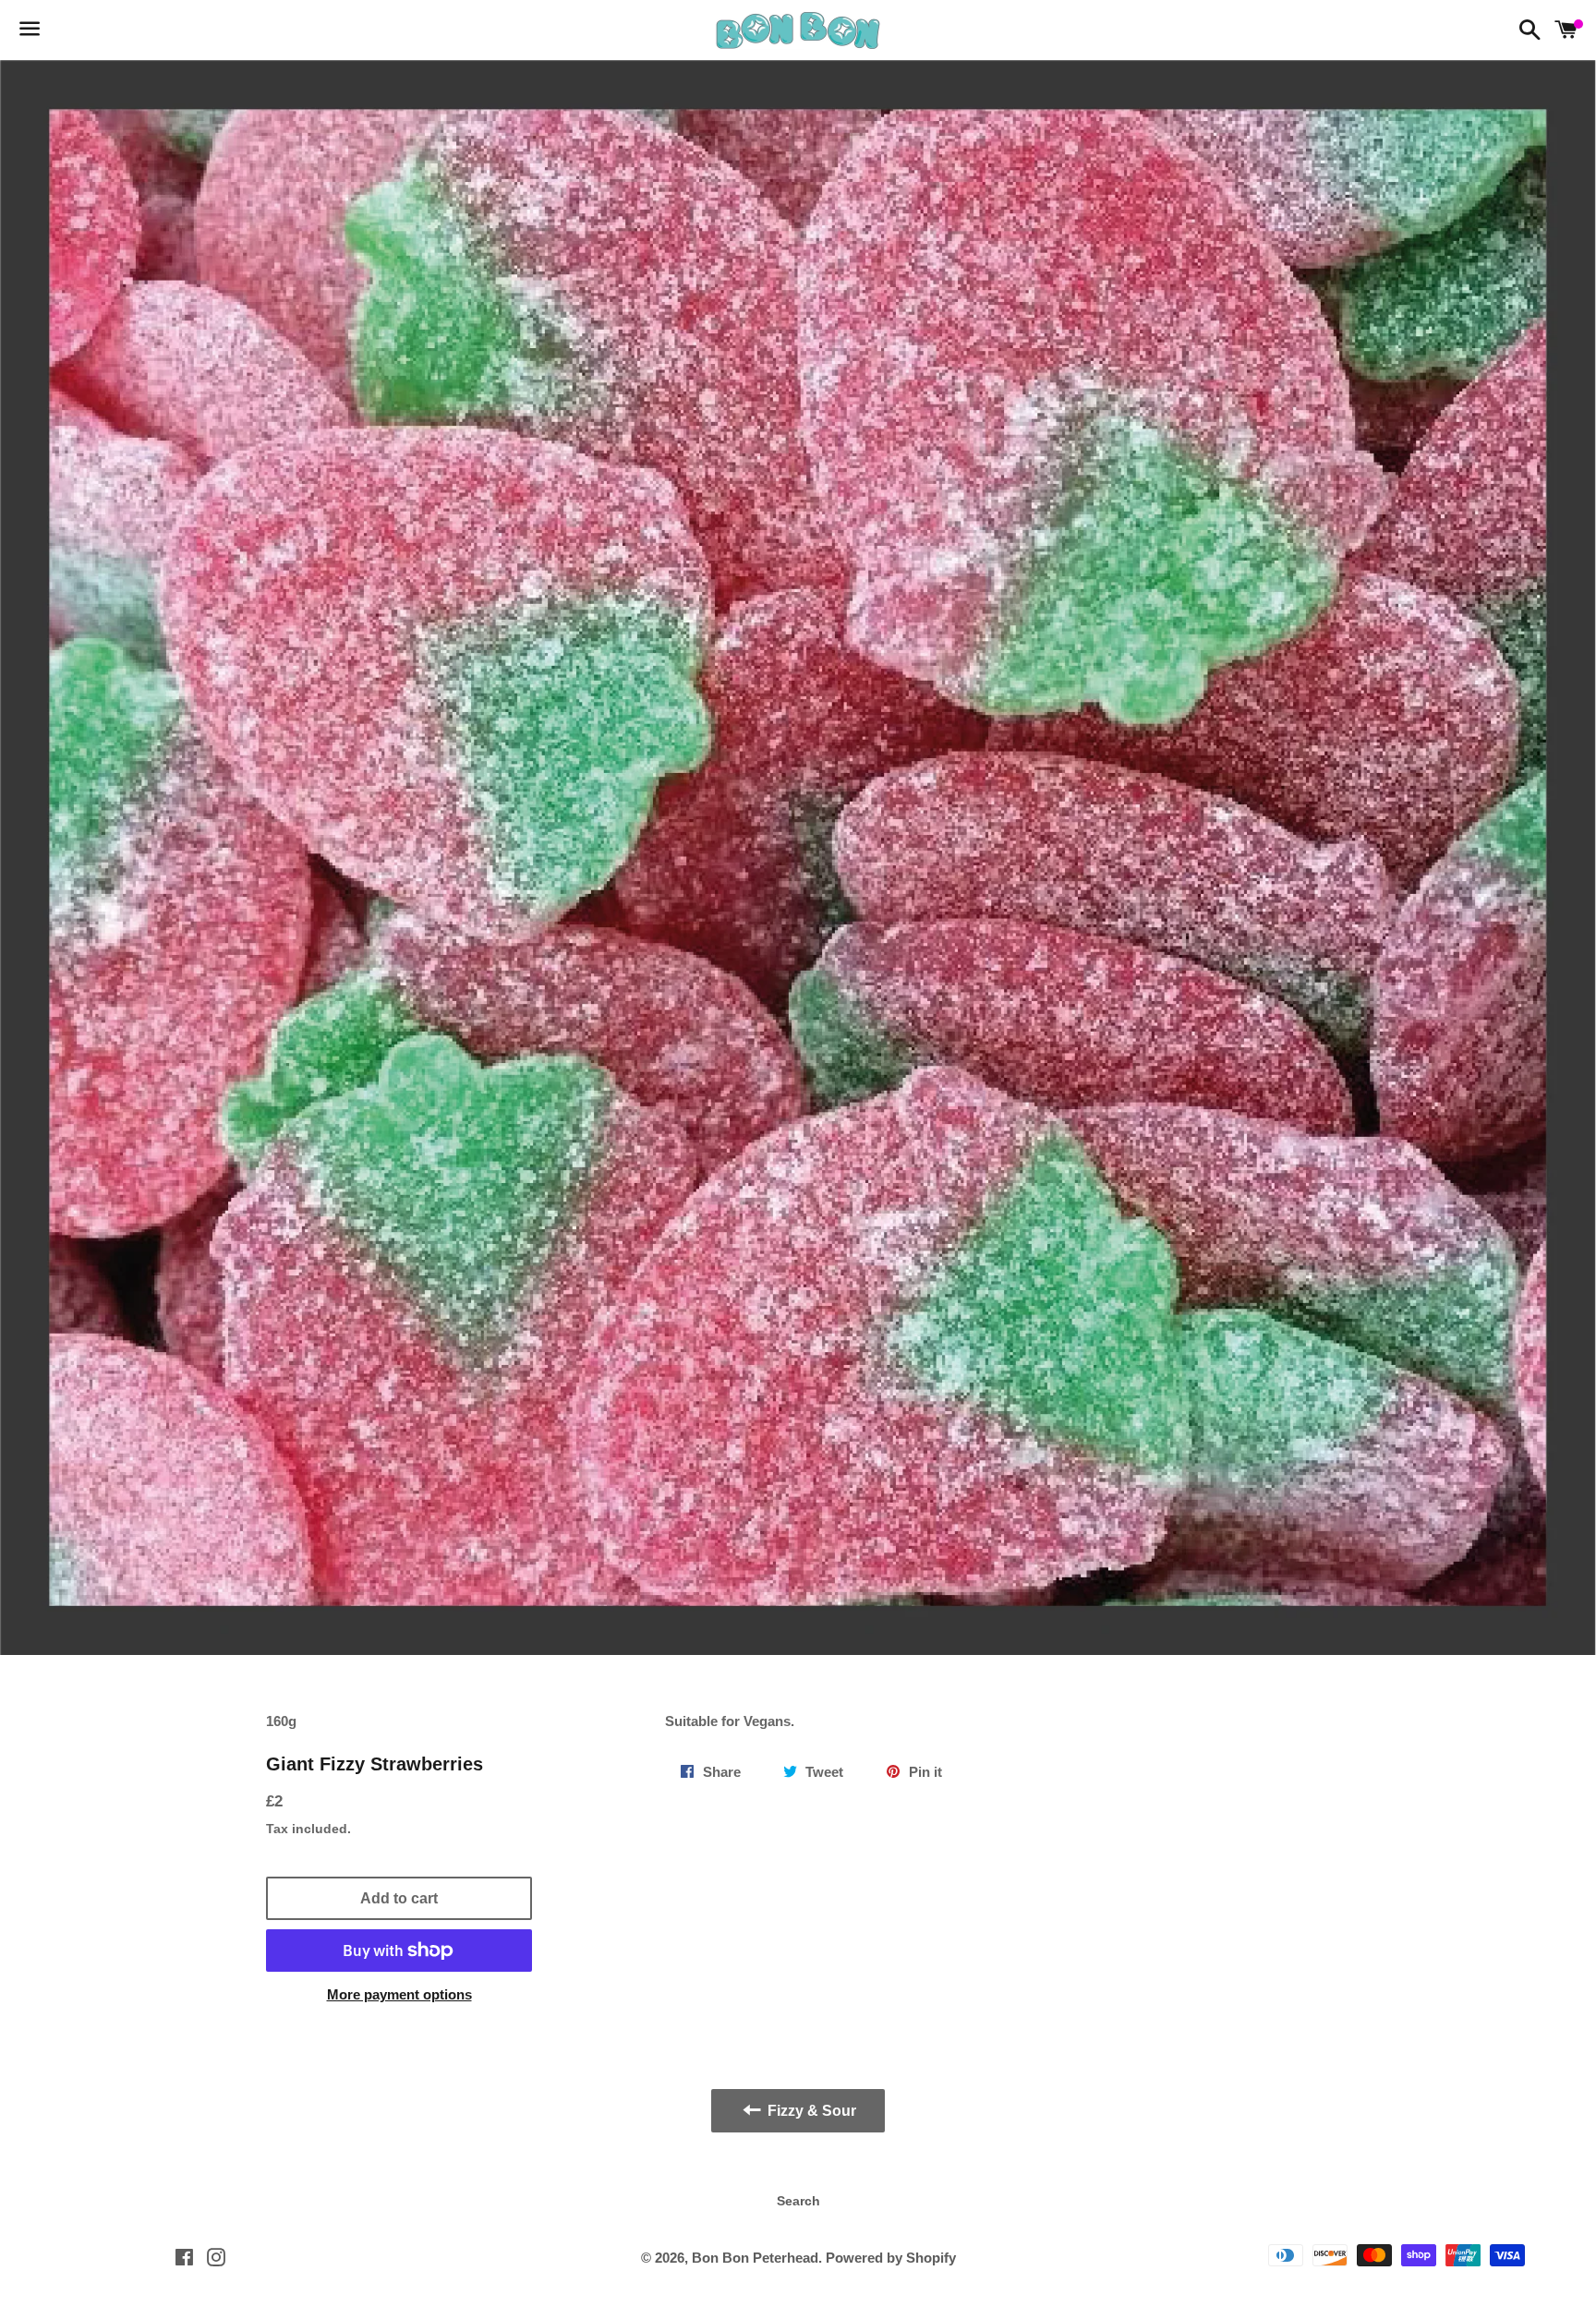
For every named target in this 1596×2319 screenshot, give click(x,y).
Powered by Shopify (891, 2258)
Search (798, 2201)
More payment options (399, 1994)
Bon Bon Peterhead (755, 2258)
